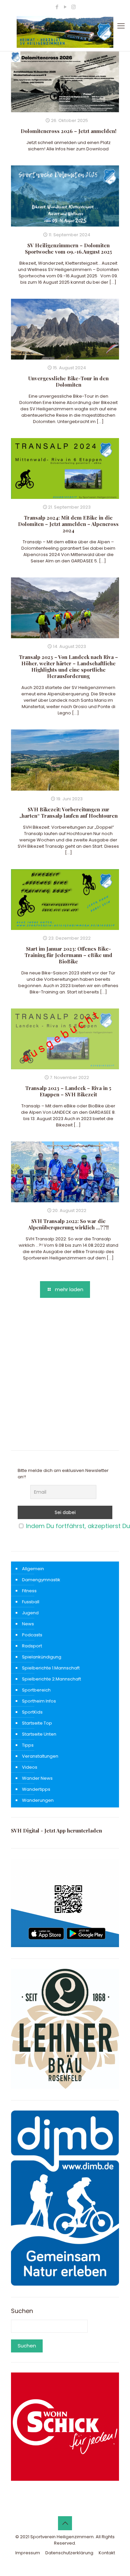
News (28, 1624)
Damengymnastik (41, 1580)
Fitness (29, 1591)
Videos (30, 1767)
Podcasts (32, 1635)
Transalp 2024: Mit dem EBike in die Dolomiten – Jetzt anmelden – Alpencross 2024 (68, 524)
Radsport (32, 1646)
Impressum (28, 2553)
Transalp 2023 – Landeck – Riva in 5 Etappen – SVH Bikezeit (68, 1091)
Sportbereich (36, 1690)
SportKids (32, 1712)
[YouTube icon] (65, 7)
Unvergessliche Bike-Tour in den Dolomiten (68, 381)
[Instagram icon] (73, 7)
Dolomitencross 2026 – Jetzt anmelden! (68, 131)
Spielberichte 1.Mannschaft (51, 1668)
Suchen (22, 2311)
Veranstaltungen (40, 1756)
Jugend (30, 1613)
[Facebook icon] (57, 7)
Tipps (28, 1745)
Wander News (37, 1778)
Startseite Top (37, 1723)
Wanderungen (38, 1800)
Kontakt (107, 2553)
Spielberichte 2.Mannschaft (51, 1679)
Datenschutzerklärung (69, 2553)
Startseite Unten (39, 1734)
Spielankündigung (42, 1657)
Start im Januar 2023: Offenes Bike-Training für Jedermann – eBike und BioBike (68, 955)
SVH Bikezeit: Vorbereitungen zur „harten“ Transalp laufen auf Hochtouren (68, 812)
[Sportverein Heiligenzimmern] (65, 32)
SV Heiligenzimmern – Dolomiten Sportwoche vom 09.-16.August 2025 (68, 248)
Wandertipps (36, 1789)
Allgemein (33, 1569)
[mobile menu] (121, 26)
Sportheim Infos (39, 1701)
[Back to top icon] (65, 2523)
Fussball (31, 1602)
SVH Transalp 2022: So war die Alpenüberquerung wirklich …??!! (68, 1224)
